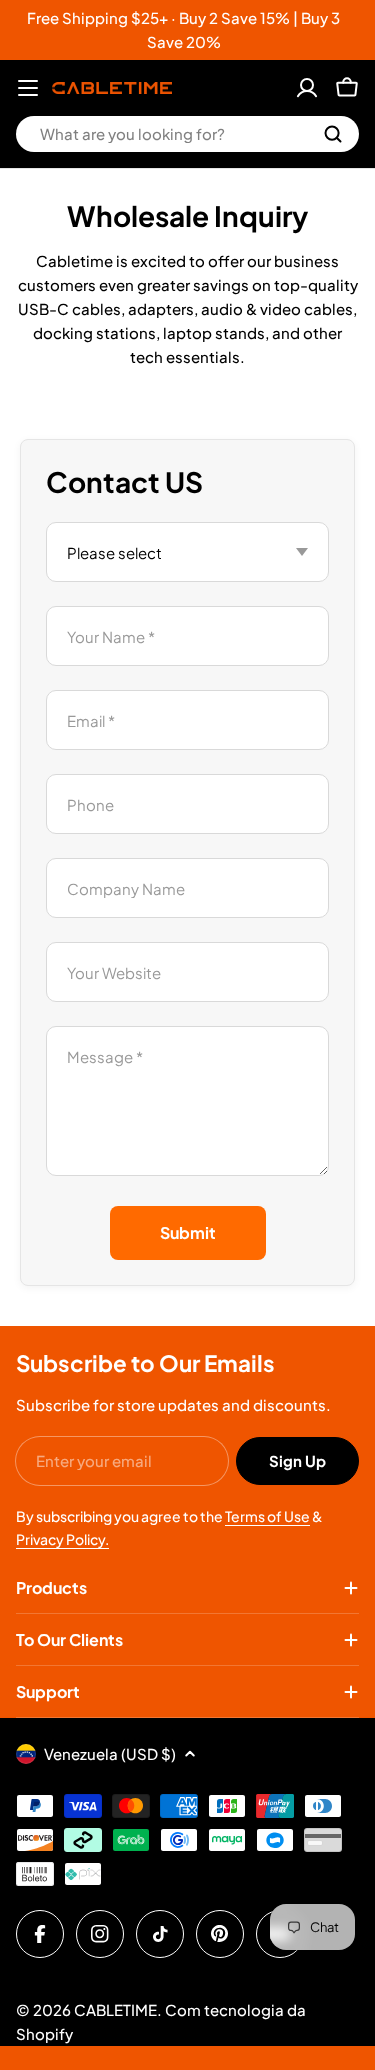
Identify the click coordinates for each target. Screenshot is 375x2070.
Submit (188, 1232)
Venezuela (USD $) (110, 1753)
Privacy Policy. (62, 1539)
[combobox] (187, 134)
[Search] (333, 134)
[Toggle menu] (28, 88)
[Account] (307, 88)
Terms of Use (267, 1516)
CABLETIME (115, 2009)
